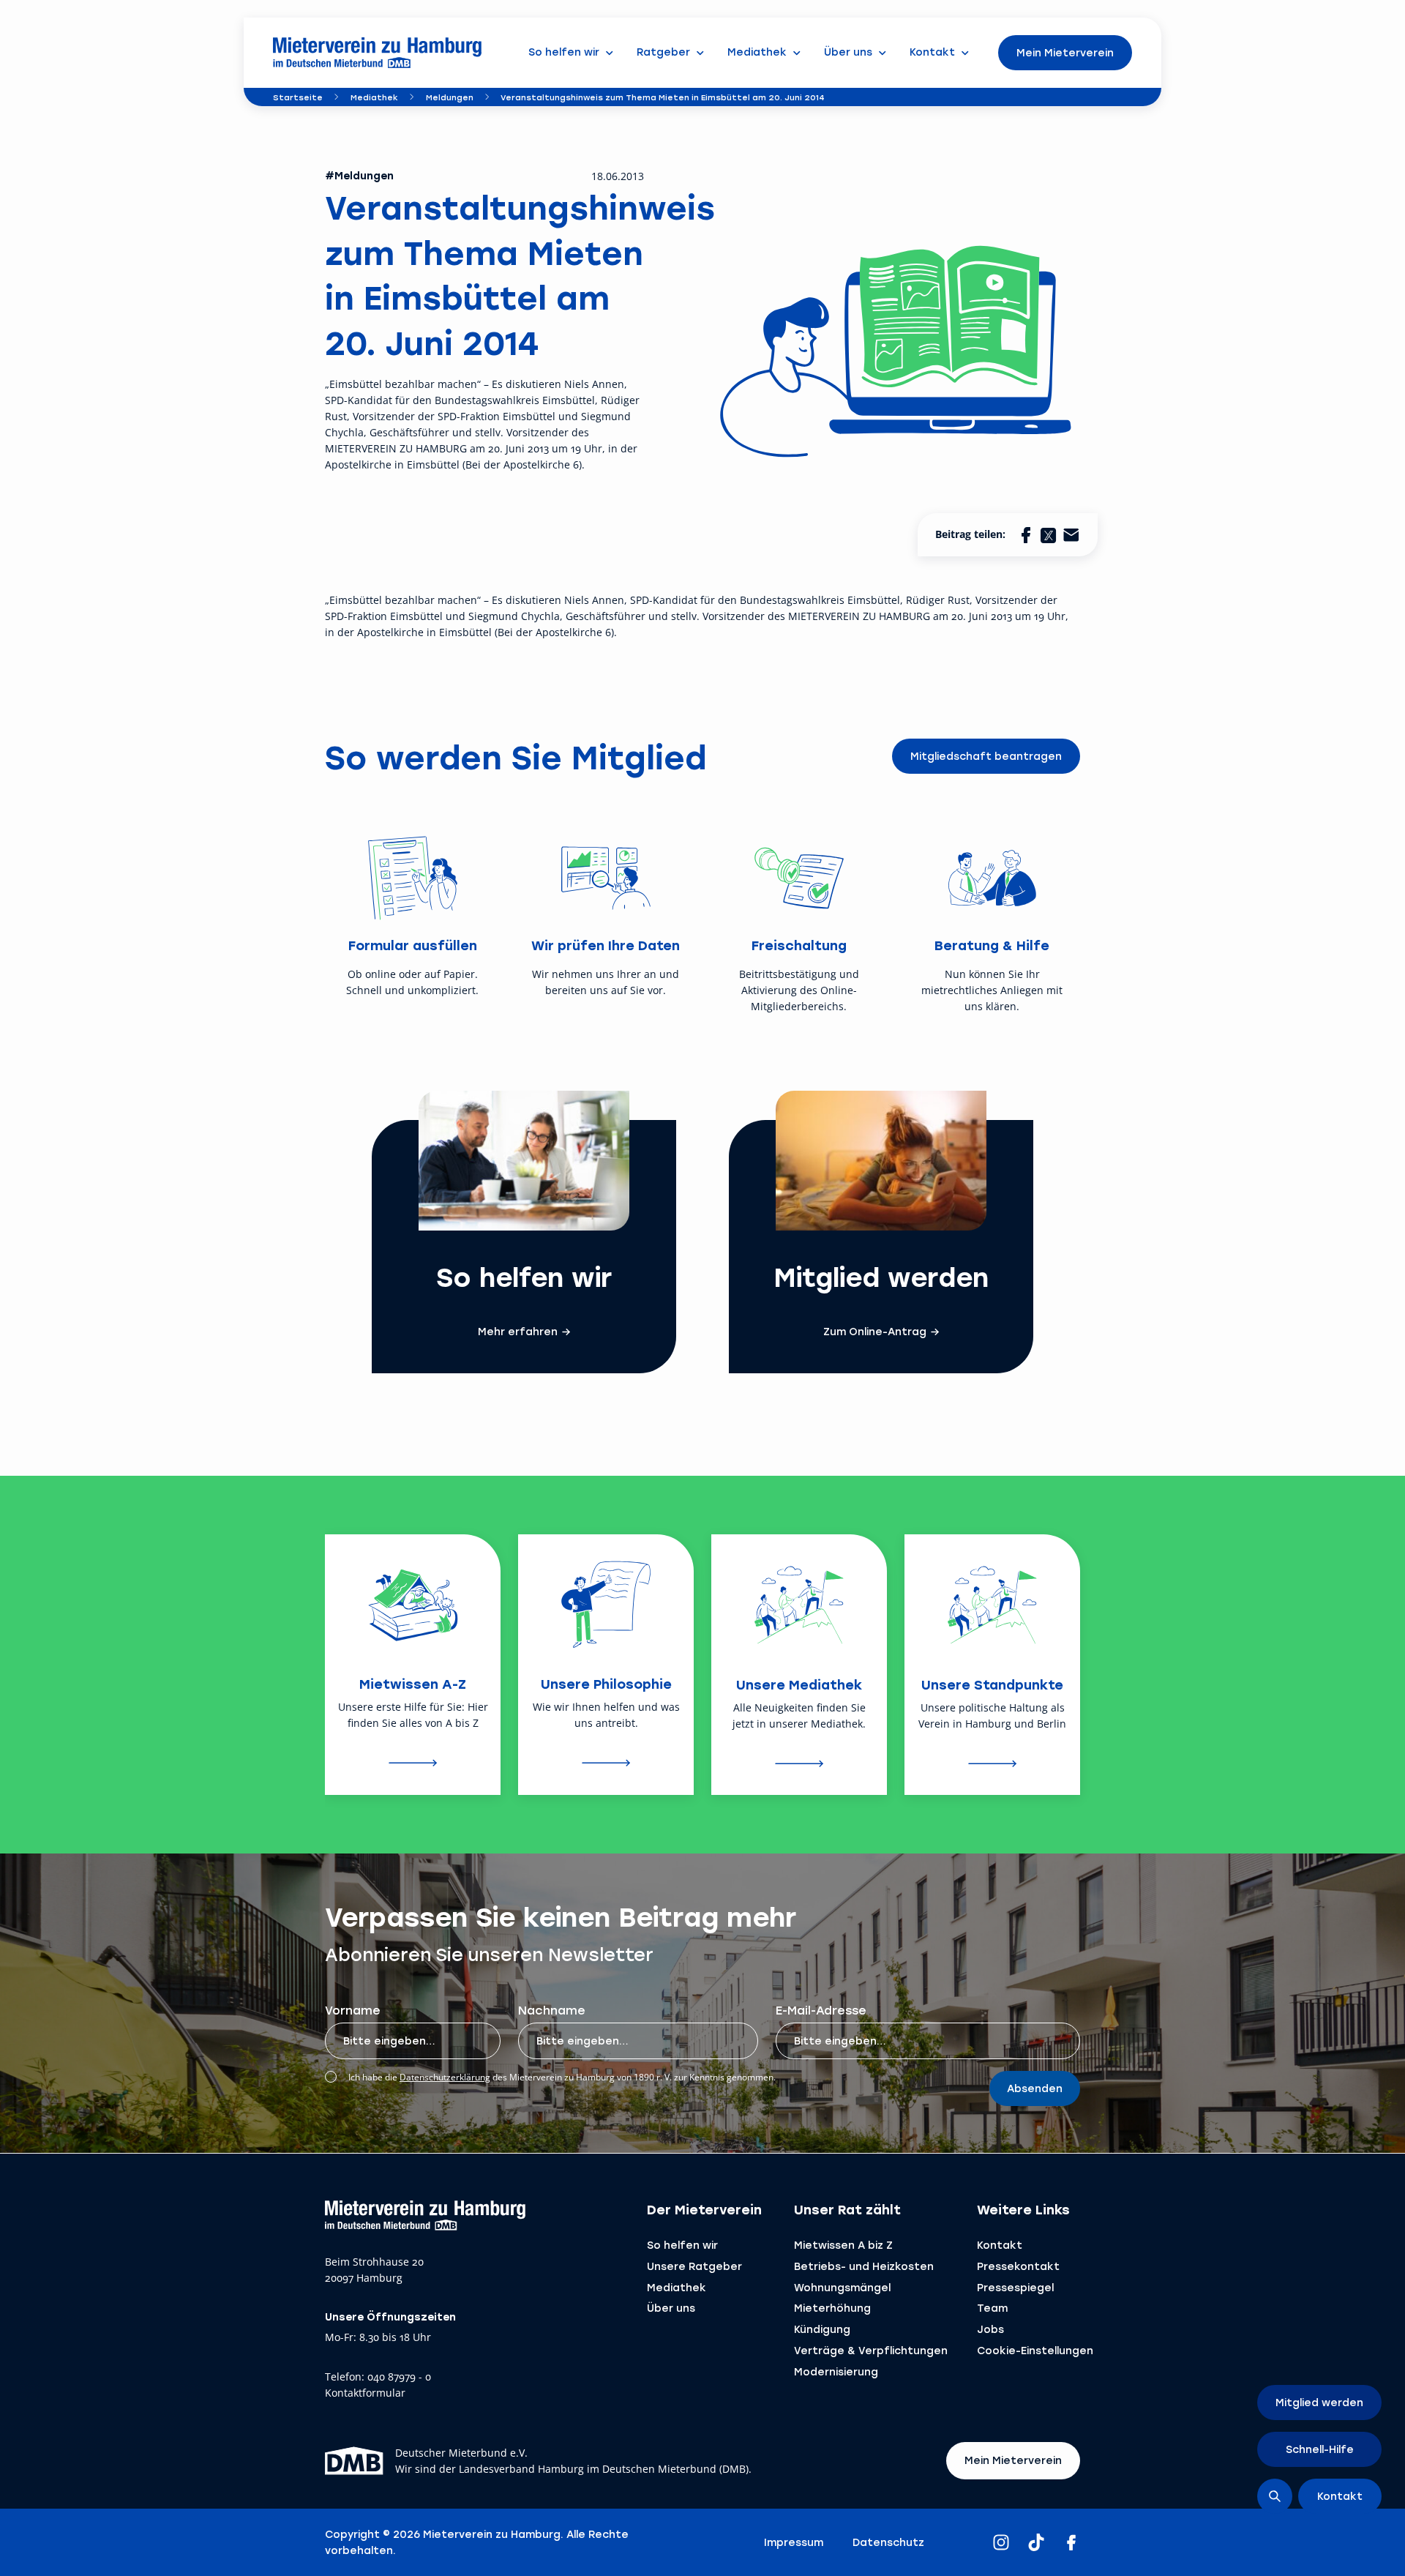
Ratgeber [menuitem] (663, 52)
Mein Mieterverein (1065, 52)
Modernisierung (836, 2371)
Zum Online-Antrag (875, 1332)
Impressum (794, 2542)
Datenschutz (888, 2542)
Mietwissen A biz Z (843, 2245)
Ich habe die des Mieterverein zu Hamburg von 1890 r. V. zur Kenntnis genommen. (562, 2077)
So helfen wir (682, 2245)
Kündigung (822, 2329)
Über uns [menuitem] (848, 52)
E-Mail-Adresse (821, 2010)
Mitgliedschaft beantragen (986, 756)
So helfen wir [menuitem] (564, 52)
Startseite (298, 97)
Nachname (552, 2010)
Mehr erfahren (518, 1332)
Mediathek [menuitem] (757, 52)
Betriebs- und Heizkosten (864, 2266)
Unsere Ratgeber (694, 2266)
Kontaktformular (365, 2393)
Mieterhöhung (832, 2308)
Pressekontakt (1018, 2266)
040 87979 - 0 (399, 2377)
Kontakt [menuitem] (932, 52)
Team (992, 2308)
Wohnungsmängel (842, 2287)
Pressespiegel (1015, 2287)
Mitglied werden (1319, 2402)
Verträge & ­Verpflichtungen (871, 2350)
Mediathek (374, 97)
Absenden (1035, 2088)
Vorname (353, 2010)
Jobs (990, 2329)
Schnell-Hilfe (1320, 2449)
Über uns (671, 2308)
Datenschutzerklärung (445, 2077)
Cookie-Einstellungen (1035, 2350)
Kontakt (1000, 2245)
